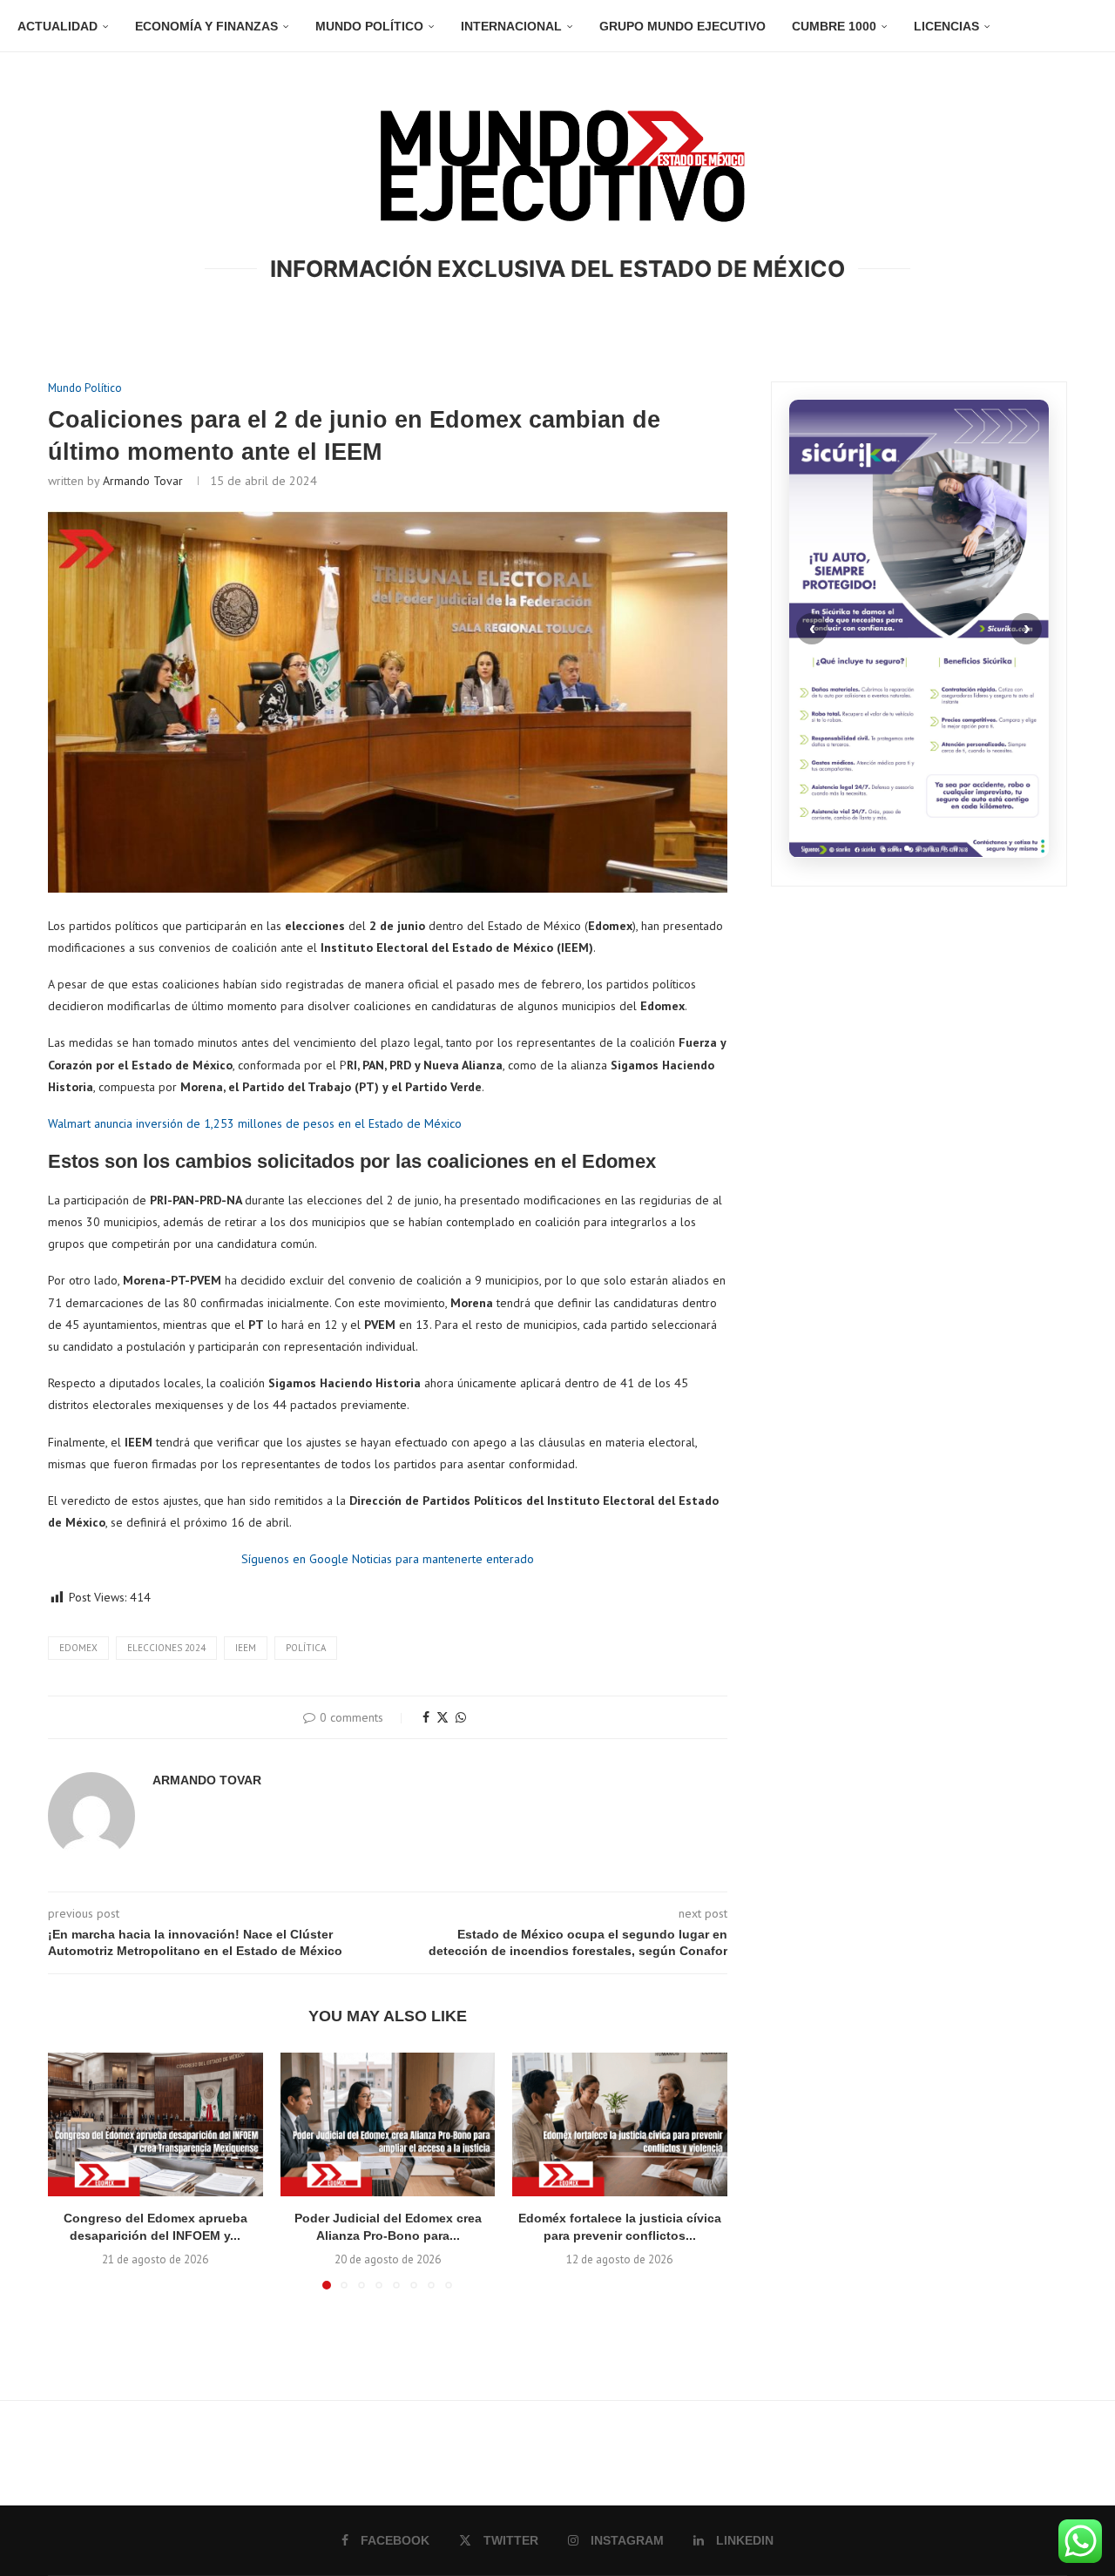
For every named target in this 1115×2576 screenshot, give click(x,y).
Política (306, 1648)
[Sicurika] (919, 629)
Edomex (78, 1648)
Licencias (946, 26)
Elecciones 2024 (166, 1648)
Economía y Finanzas (206, 26)
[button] (71, 2170)
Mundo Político (369, 26)
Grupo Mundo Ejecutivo (683, 26)
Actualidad (57, 26)
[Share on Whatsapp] (461, 1717)
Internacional (511, 26)
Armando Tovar (143, 481)
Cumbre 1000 (834, 26)
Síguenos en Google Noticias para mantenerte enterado (388, 1559)
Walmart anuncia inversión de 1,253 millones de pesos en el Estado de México (255, 1123)
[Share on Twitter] (443, 1717)
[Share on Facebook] (426, 1717)
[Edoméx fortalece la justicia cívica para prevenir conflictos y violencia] (620, 2124)
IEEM (246, 1648)
